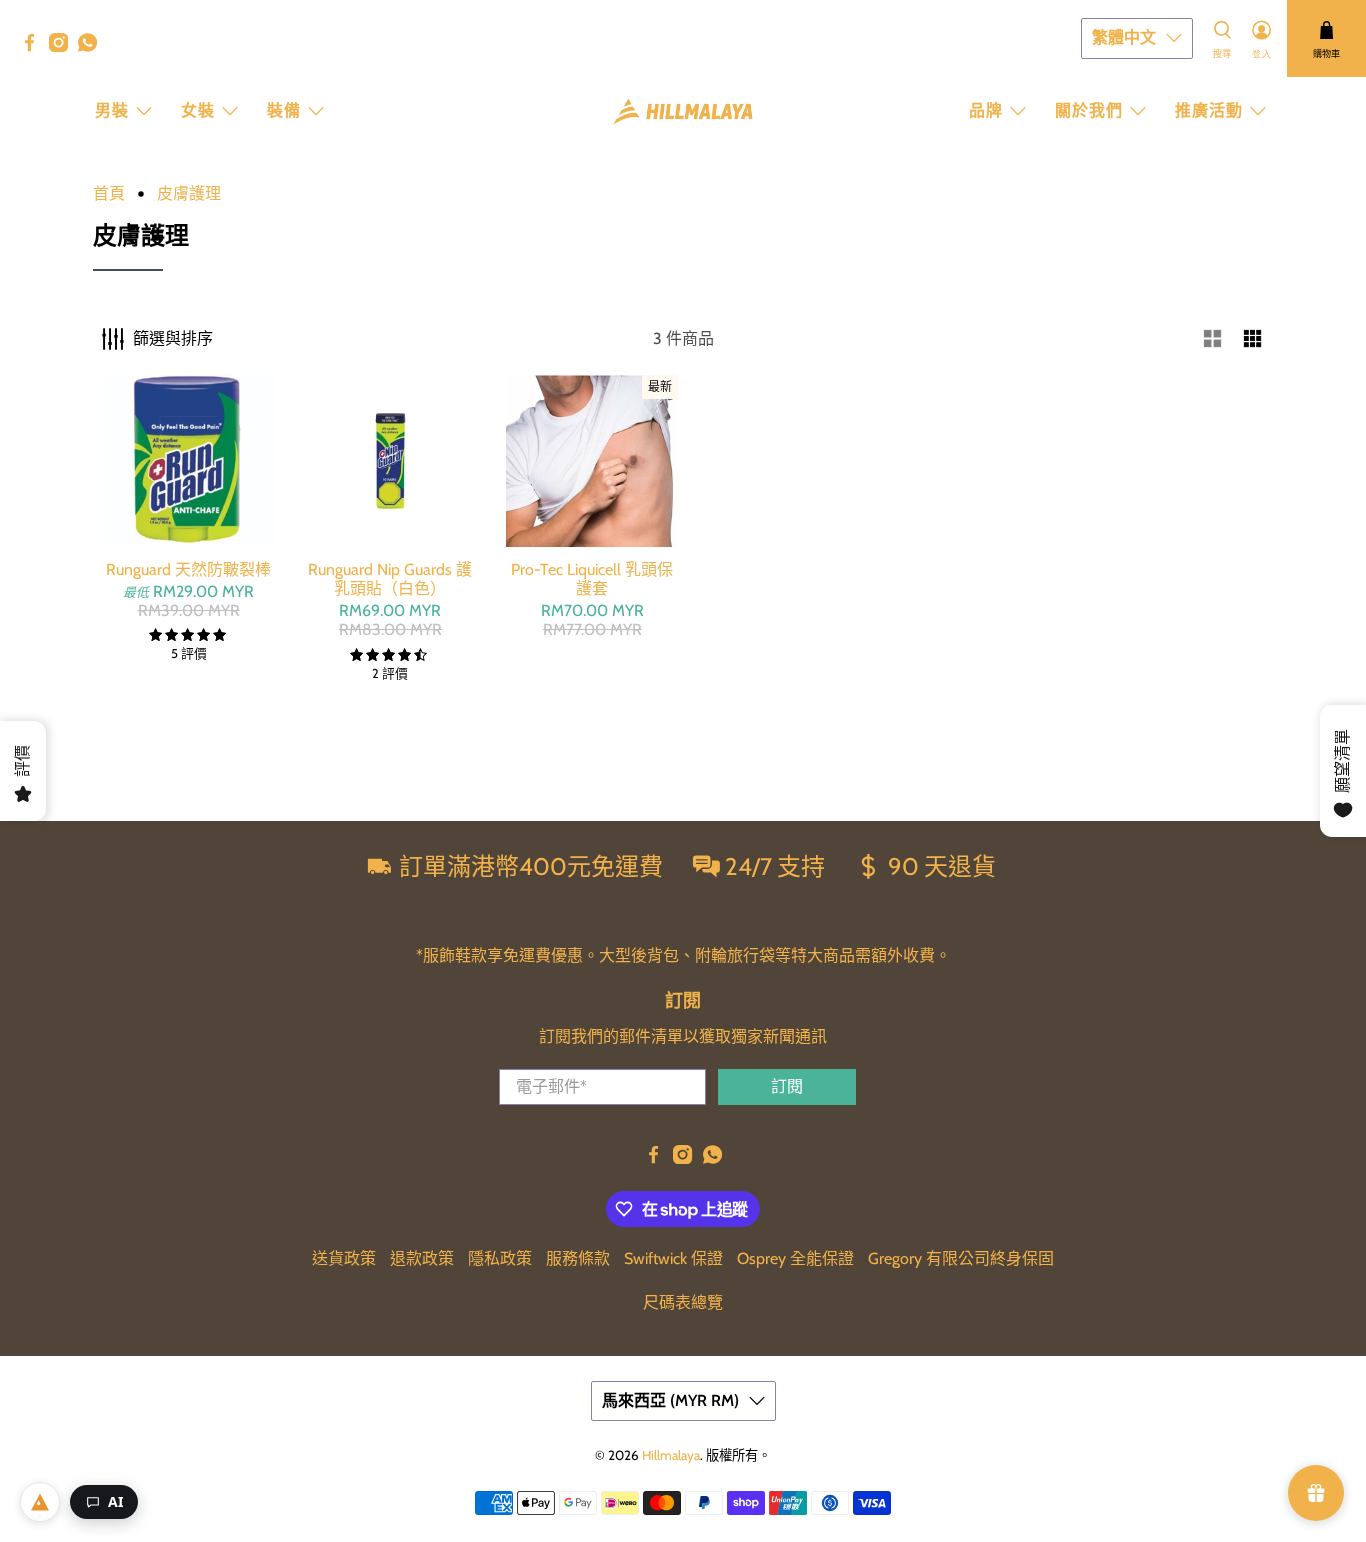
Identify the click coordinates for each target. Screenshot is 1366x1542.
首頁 (109, 194)
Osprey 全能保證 (795, 1258)
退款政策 (422, 1258)
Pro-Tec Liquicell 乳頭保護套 (592, 579)
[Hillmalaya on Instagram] (63, 47)
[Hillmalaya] (683, 111)
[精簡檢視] (1253, 339)
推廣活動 (1209, 110)
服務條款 (578, 1258)
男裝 (112, 110)
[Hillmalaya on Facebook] (34, 47)
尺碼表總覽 (683, 1302)
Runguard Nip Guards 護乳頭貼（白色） (390, 579)
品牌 (986, 110)
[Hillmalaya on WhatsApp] (92, 47)
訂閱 (787, 1086)
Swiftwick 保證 (673, 1258)
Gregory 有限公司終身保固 (961, 1258)
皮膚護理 (189, 194)
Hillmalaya (671, 1455)
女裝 (198, 110)
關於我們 (1089, 110)
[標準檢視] (1213, 339)
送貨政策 (344, 1258)
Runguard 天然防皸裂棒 (188, 569)
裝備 (284, 110)
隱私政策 (500, 1258)
